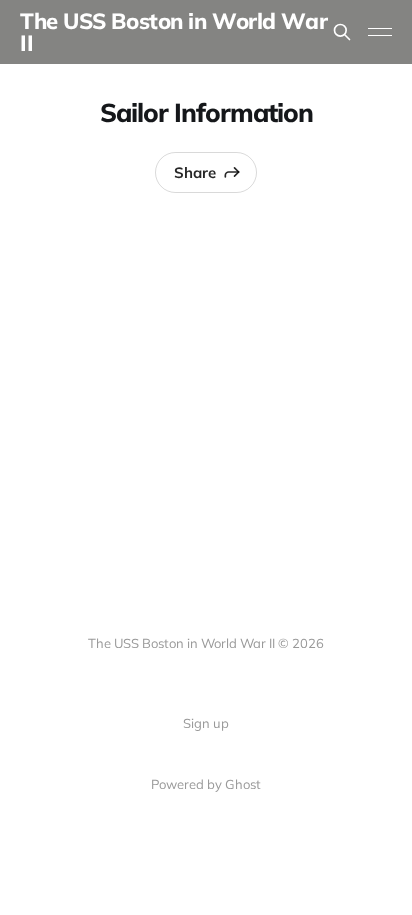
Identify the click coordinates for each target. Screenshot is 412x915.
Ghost (243, 784)
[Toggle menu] (380, 32)
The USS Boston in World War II (173, 32)
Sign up (206, 723)
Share (195, 172)
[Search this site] (342, 32)
